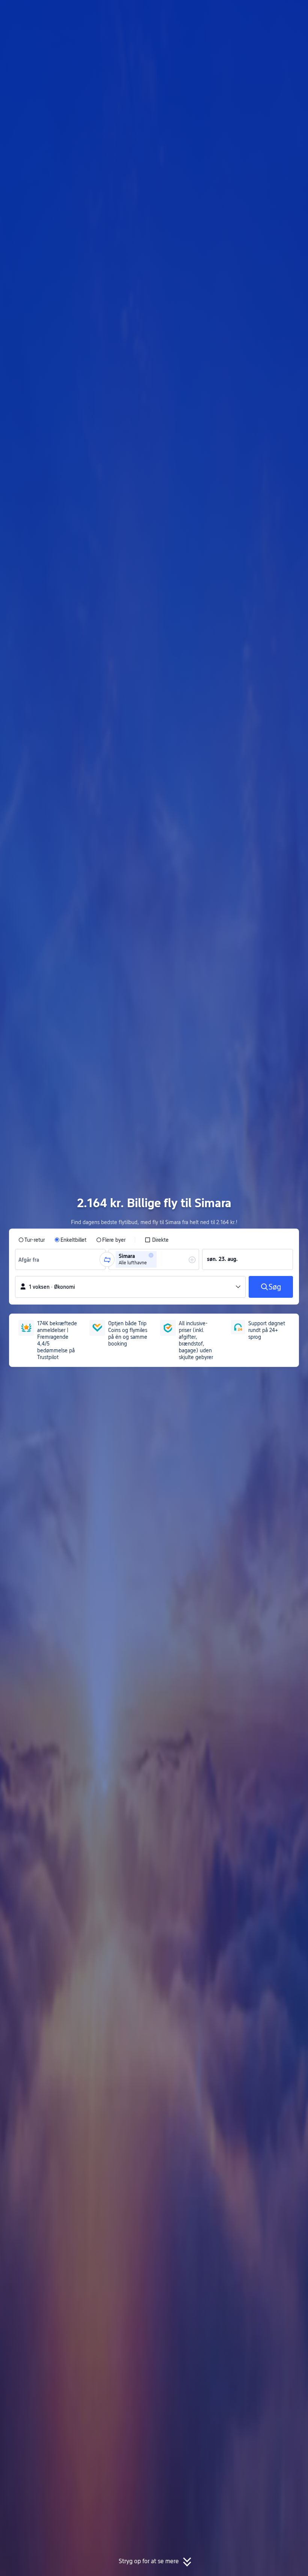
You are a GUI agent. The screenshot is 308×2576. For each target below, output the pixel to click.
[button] (244, 12)
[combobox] (30, 1259)
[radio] (32, 1240)
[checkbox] (157, 1240)
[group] (60, 1259)
